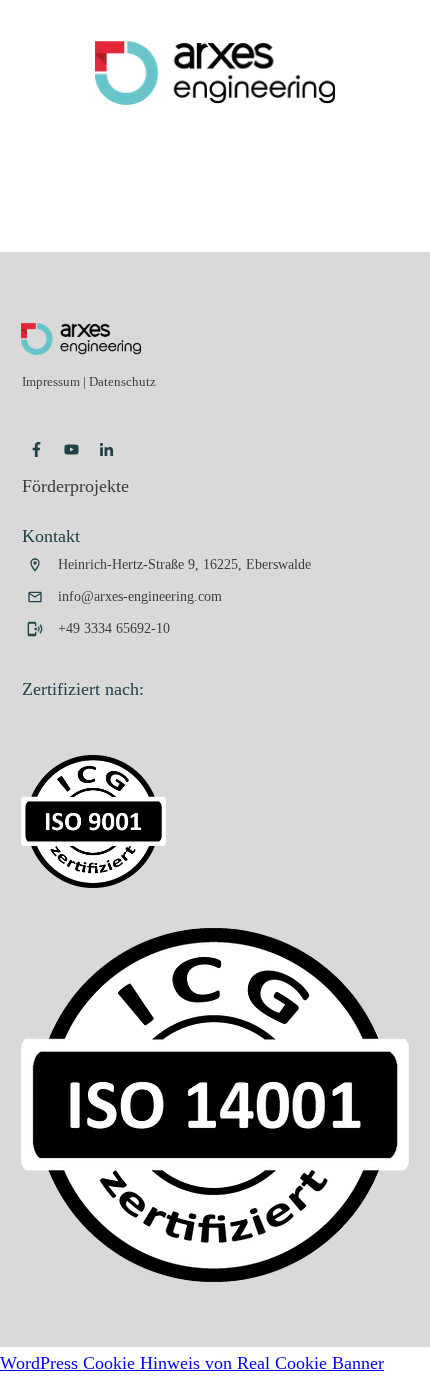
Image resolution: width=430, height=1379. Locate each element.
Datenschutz (122, 381)
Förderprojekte (75, 486)
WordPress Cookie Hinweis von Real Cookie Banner (192, 1363)
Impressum (52, 381)
